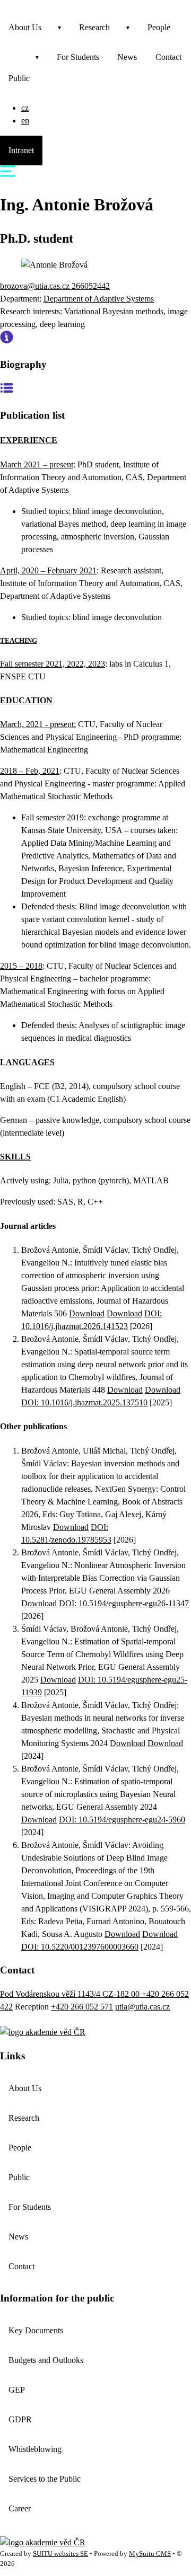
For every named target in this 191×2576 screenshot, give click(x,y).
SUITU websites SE (60, 2554)
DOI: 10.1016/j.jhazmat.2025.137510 (84, 1402)
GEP (17, 2390)
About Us (25, 27)
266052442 (91, 286)
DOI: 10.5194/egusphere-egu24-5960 (122, 1820)
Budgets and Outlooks (46, 2360)
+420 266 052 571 (82, 2007)
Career (20, 2508)
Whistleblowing (35, 2449)
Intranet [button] (21, 150)
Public (19, 78)
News (127, 57)
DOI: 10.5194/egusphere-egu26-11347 (124, 1603)
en (25, 121)
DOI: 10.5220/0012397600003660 (80, 1947)
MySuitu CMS (150, 2554)
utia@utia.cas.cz (142, 2007)
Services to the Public (45, 2479)
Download (87, 1313)
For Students (78, 57)
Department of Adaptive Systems (99, 299)
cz (25, 108)
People (159, 27)
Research (94, 27)
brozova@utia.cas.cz (36, 286)
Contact (21, 2266)
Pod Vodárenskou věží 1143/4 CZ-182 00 (71, 1994)
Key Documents (36, 2330)
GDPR (20, 2419)
